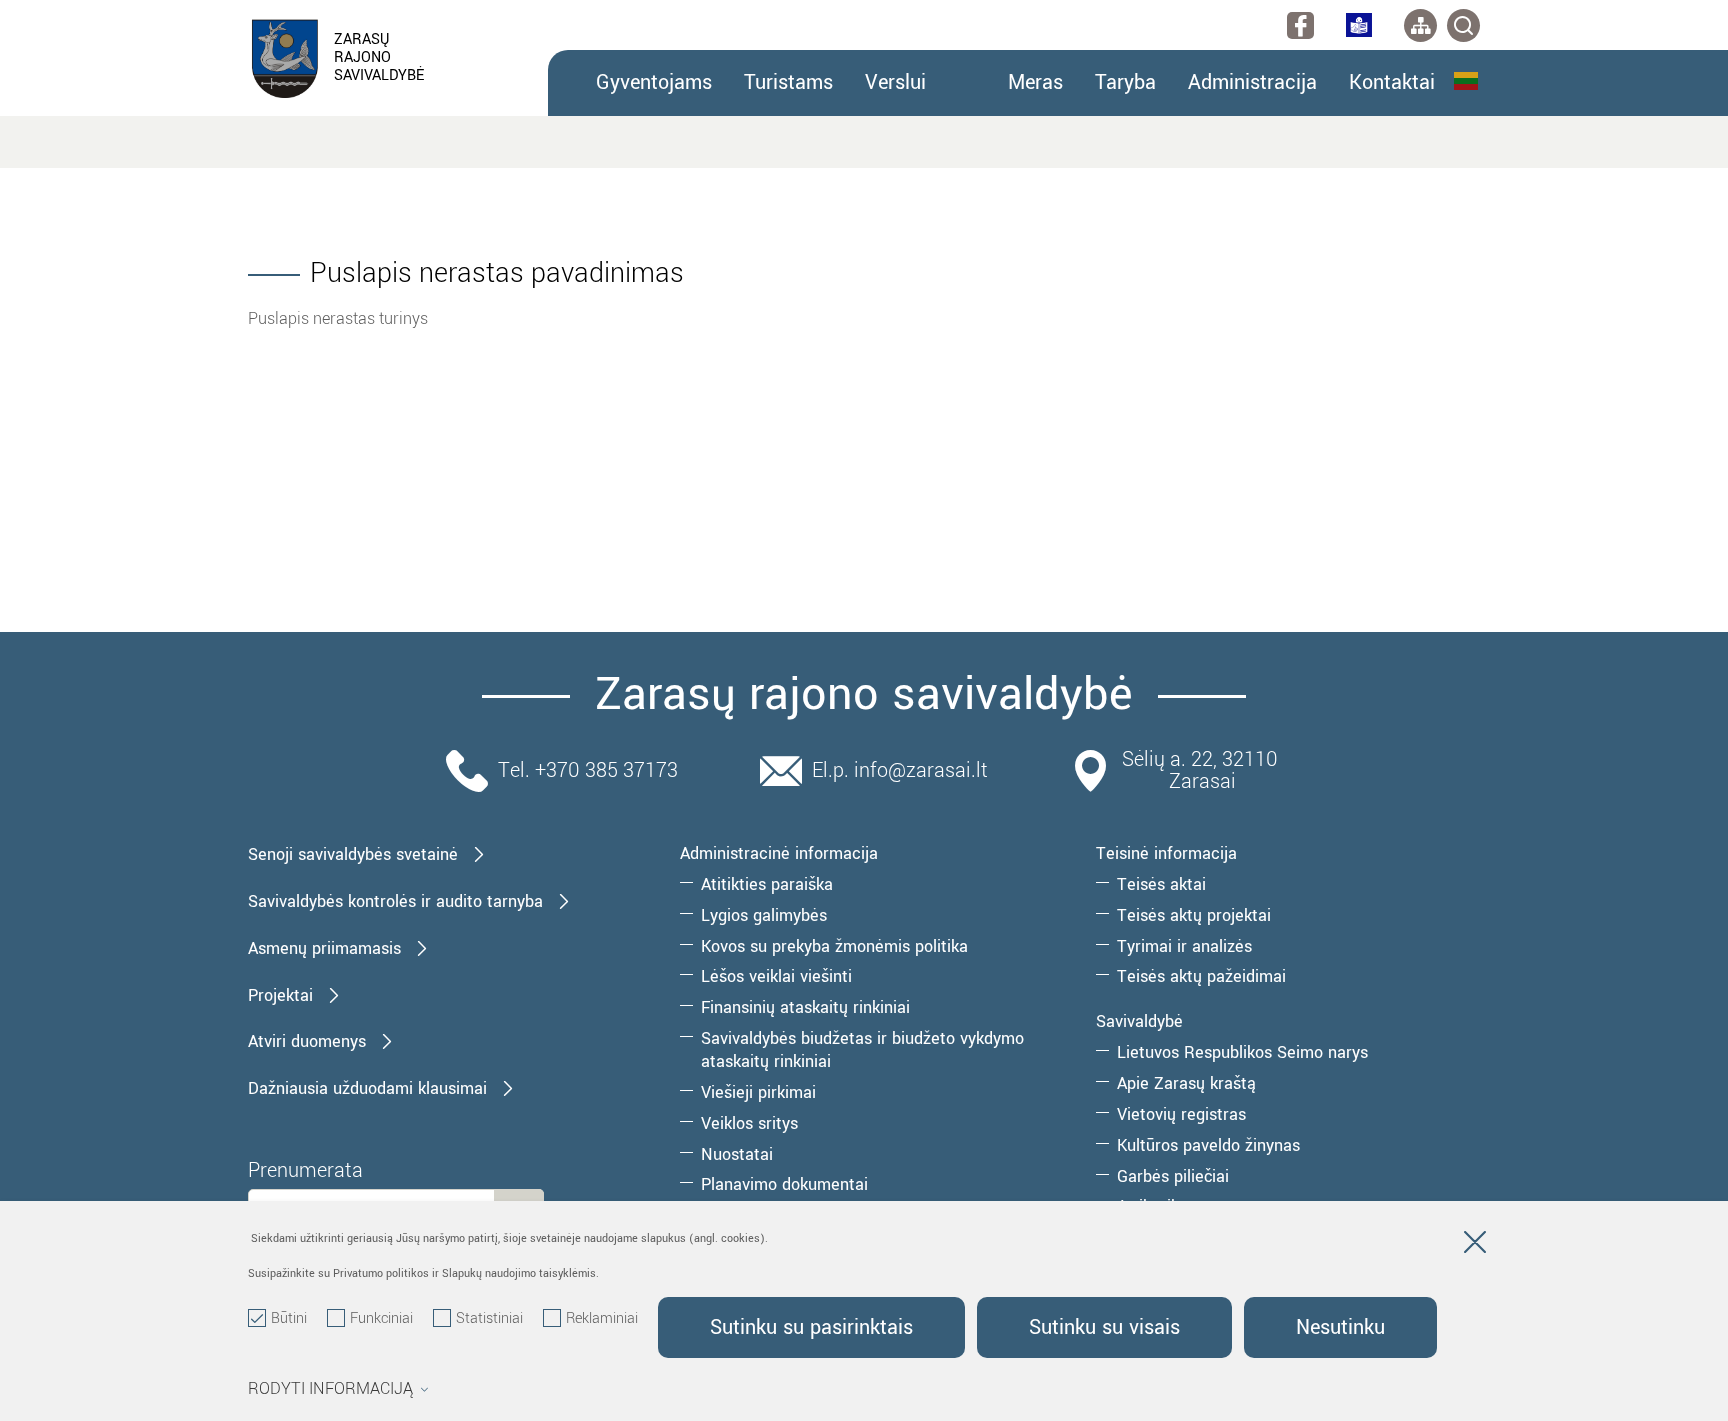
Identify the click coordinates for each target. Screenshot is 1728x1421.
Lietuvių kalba (1467, 81)
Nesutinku (1340, 1327)
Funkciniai (381, 1319)
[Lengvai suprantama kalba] (1359, 25)
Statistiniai (489, 1319)
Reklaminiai (602, 1319)
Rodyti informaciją (330, 1389)
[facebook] (1300, 25)
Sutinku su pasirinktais (811, 1327)
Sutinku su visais (1104, 1327)
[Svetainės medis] (1420, 25)
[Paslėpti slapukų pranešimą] (1475, 1246)
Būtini (289, 1319)
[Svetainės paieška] (1463, 25)
